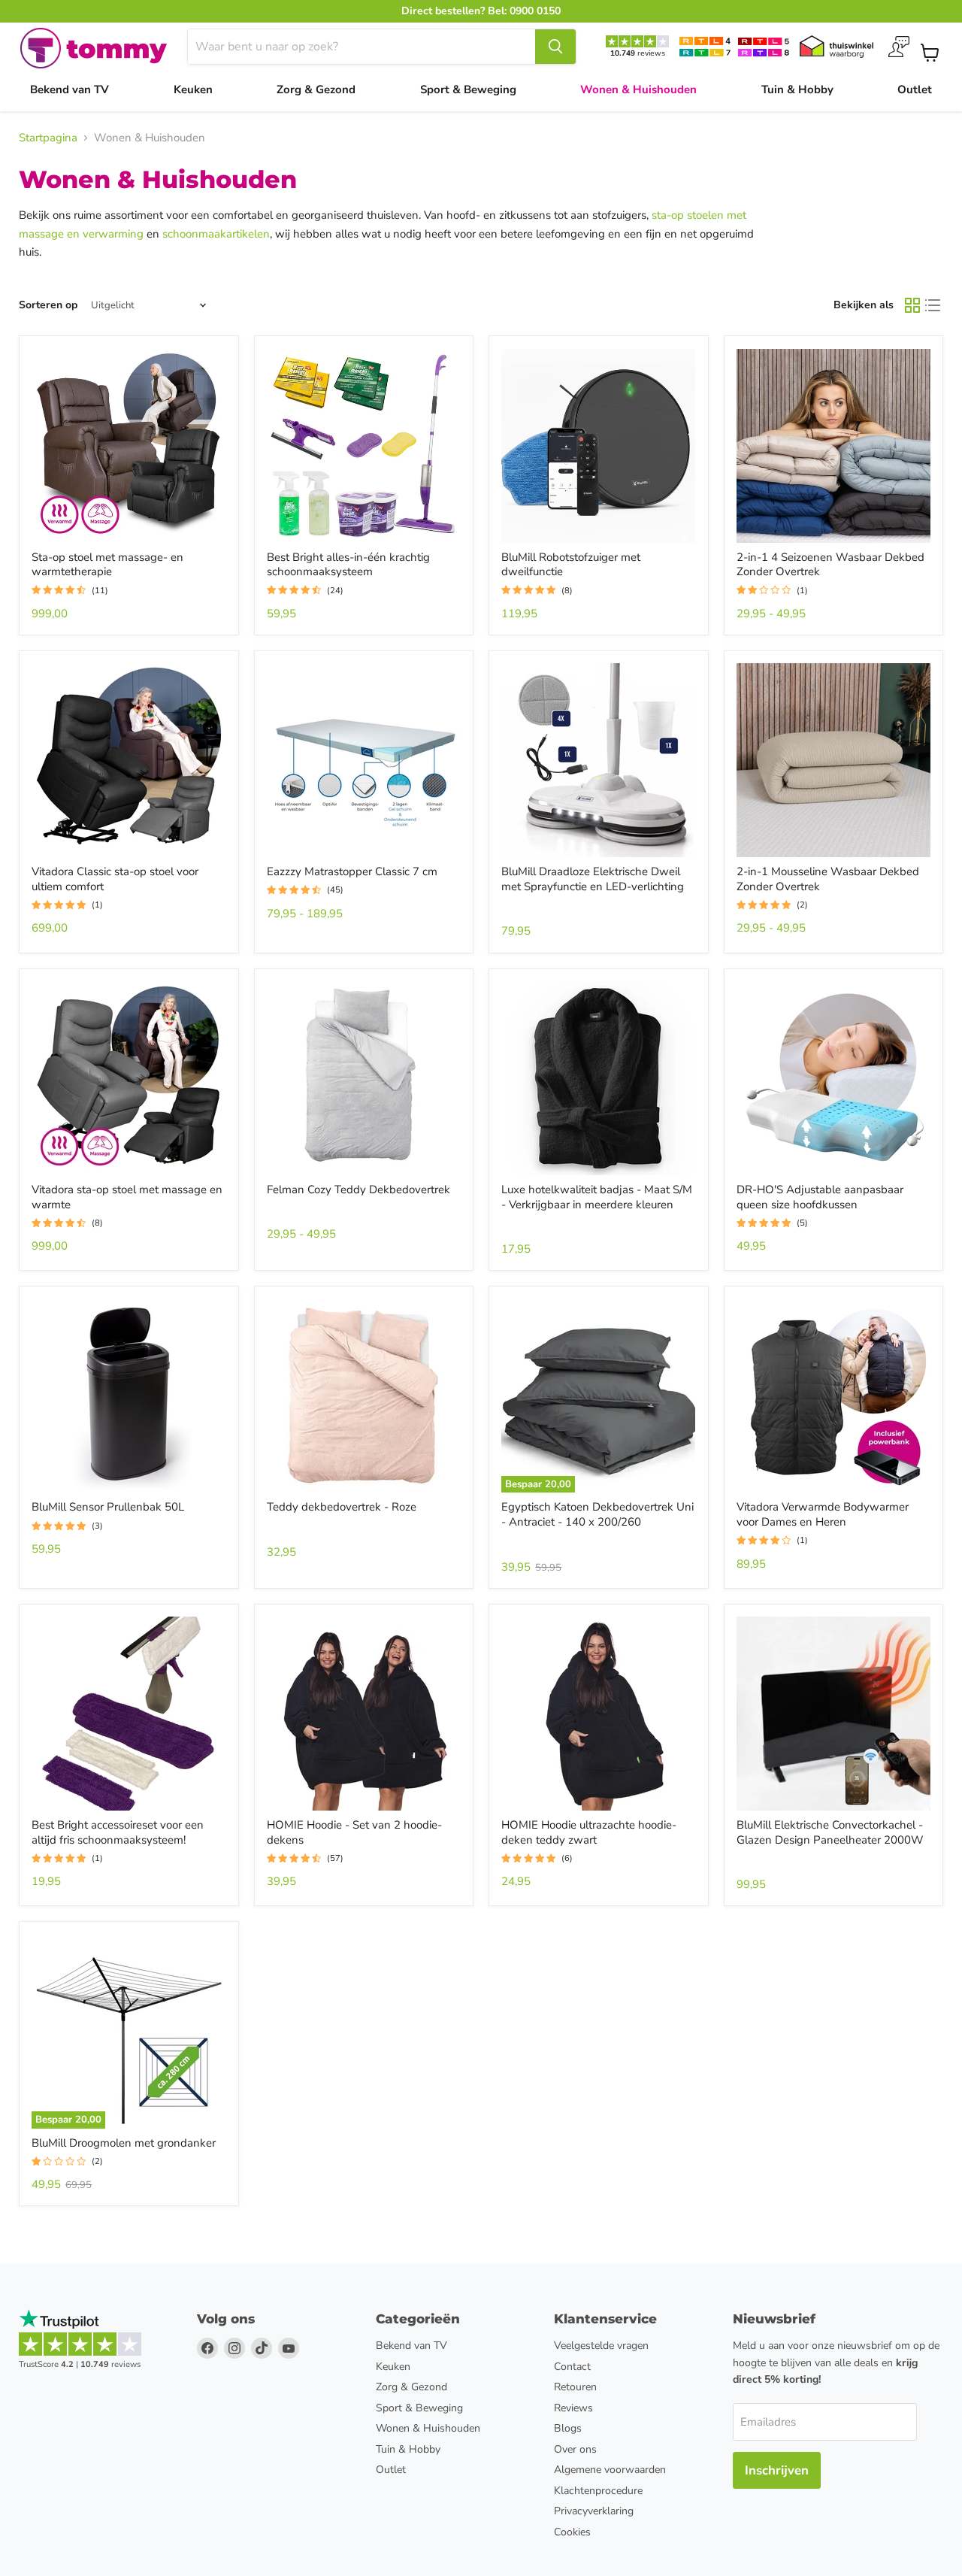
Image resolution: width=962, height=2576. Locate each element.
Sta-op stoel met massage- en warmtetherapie (107, 565)
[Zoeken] (555, 47)
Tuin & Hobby (797, 89)
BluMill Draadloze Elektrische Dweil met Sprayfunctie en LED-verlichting (593, 879)
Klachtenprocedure (598, 2491)
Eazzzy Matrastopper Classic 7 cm (352, 871)
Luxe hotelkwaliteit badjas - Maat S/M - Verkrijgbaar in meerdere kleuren (597, 1197)
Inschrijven (777, 2470)
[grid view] (912, 306)
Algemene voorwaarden (610, 2470)
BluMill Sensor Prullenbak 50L (108, 1507)
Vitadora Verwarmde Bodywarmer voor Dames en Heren (823, 1514)
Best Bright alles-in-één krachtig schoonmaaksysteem (348, 565)
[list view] (933, 306)
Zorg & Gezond (316, 89)
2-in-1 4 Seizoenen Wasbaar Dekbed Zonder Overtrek (830, 565)
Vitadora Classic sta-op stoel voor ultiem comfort (115, 879)
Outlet (915, 89)
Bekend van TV (70, 89)
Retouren (575, 2387)
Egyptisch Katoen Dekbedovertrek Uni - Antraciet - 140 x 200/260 (597, 1514)
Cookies (572, 2532)
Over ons (575, 2449)
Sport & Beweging (468, 89)
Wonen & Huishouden (638, 89)
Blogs (568, 2428)
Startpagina (48, 138)
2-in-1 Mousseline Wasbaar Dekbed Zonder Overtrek (828, 879)
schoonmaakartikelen (216, 234)
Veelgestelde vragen (601, 2346)
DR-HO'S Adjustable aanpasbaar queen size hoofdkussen (820, 1197)
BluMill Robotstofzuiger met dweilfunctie (571, 565)
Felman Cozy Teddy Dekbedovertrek (358, 1190)
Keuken (193, 89)
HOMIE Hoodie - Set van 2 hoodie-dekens (354, 1832)
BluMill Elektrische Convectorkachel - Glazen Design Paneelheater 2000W (830, 1832)
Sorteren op (48, 305)
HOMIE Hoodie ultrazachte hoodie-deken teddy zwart (589, 1832)
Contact (572, 2367)
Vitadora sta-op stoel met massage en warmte (127, 1197)
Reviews (573, 2408)
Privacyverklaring (594, 2511)
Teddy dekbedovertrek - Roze (342, 1507)
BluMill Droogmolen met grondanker (124, 2143)
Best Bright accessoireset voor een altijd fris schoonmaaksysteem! (118, 1832)
